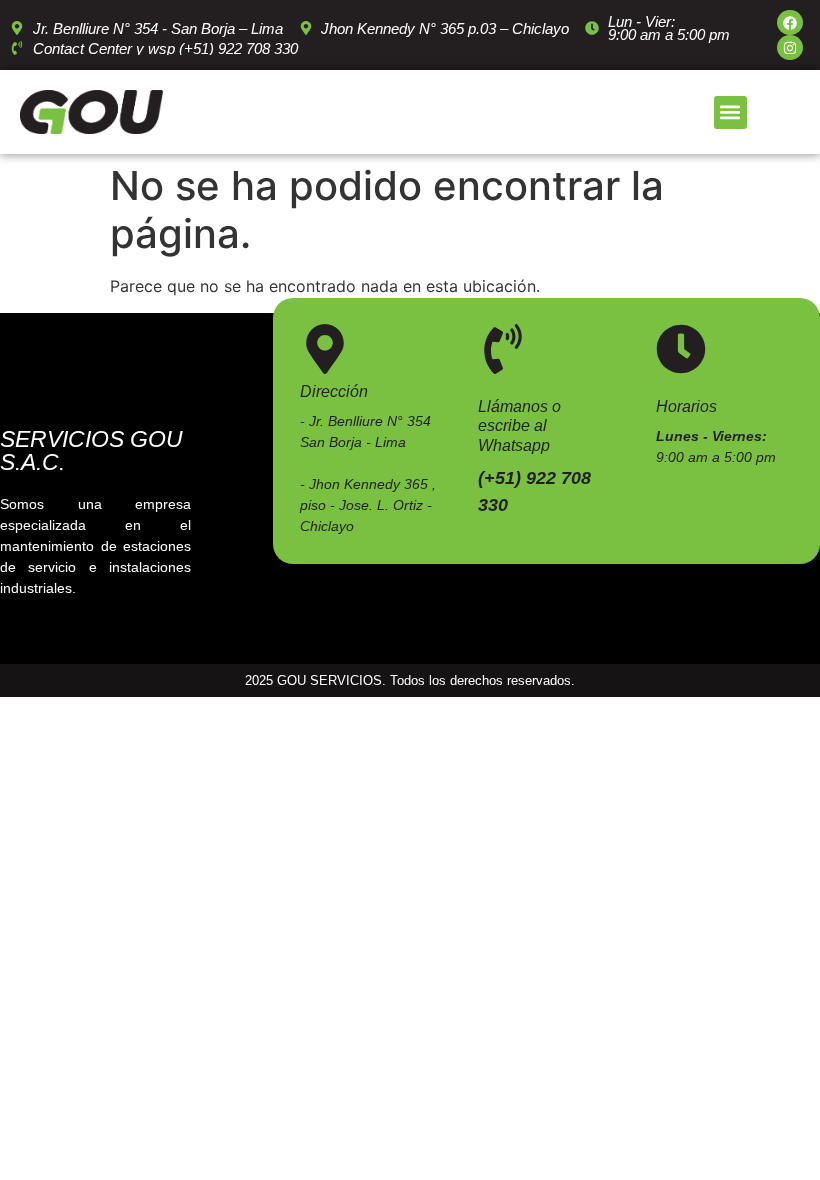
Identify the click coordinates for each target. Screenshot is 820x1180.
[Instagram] (789, 47)
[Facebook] (789, 22)
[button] (730, 112)
